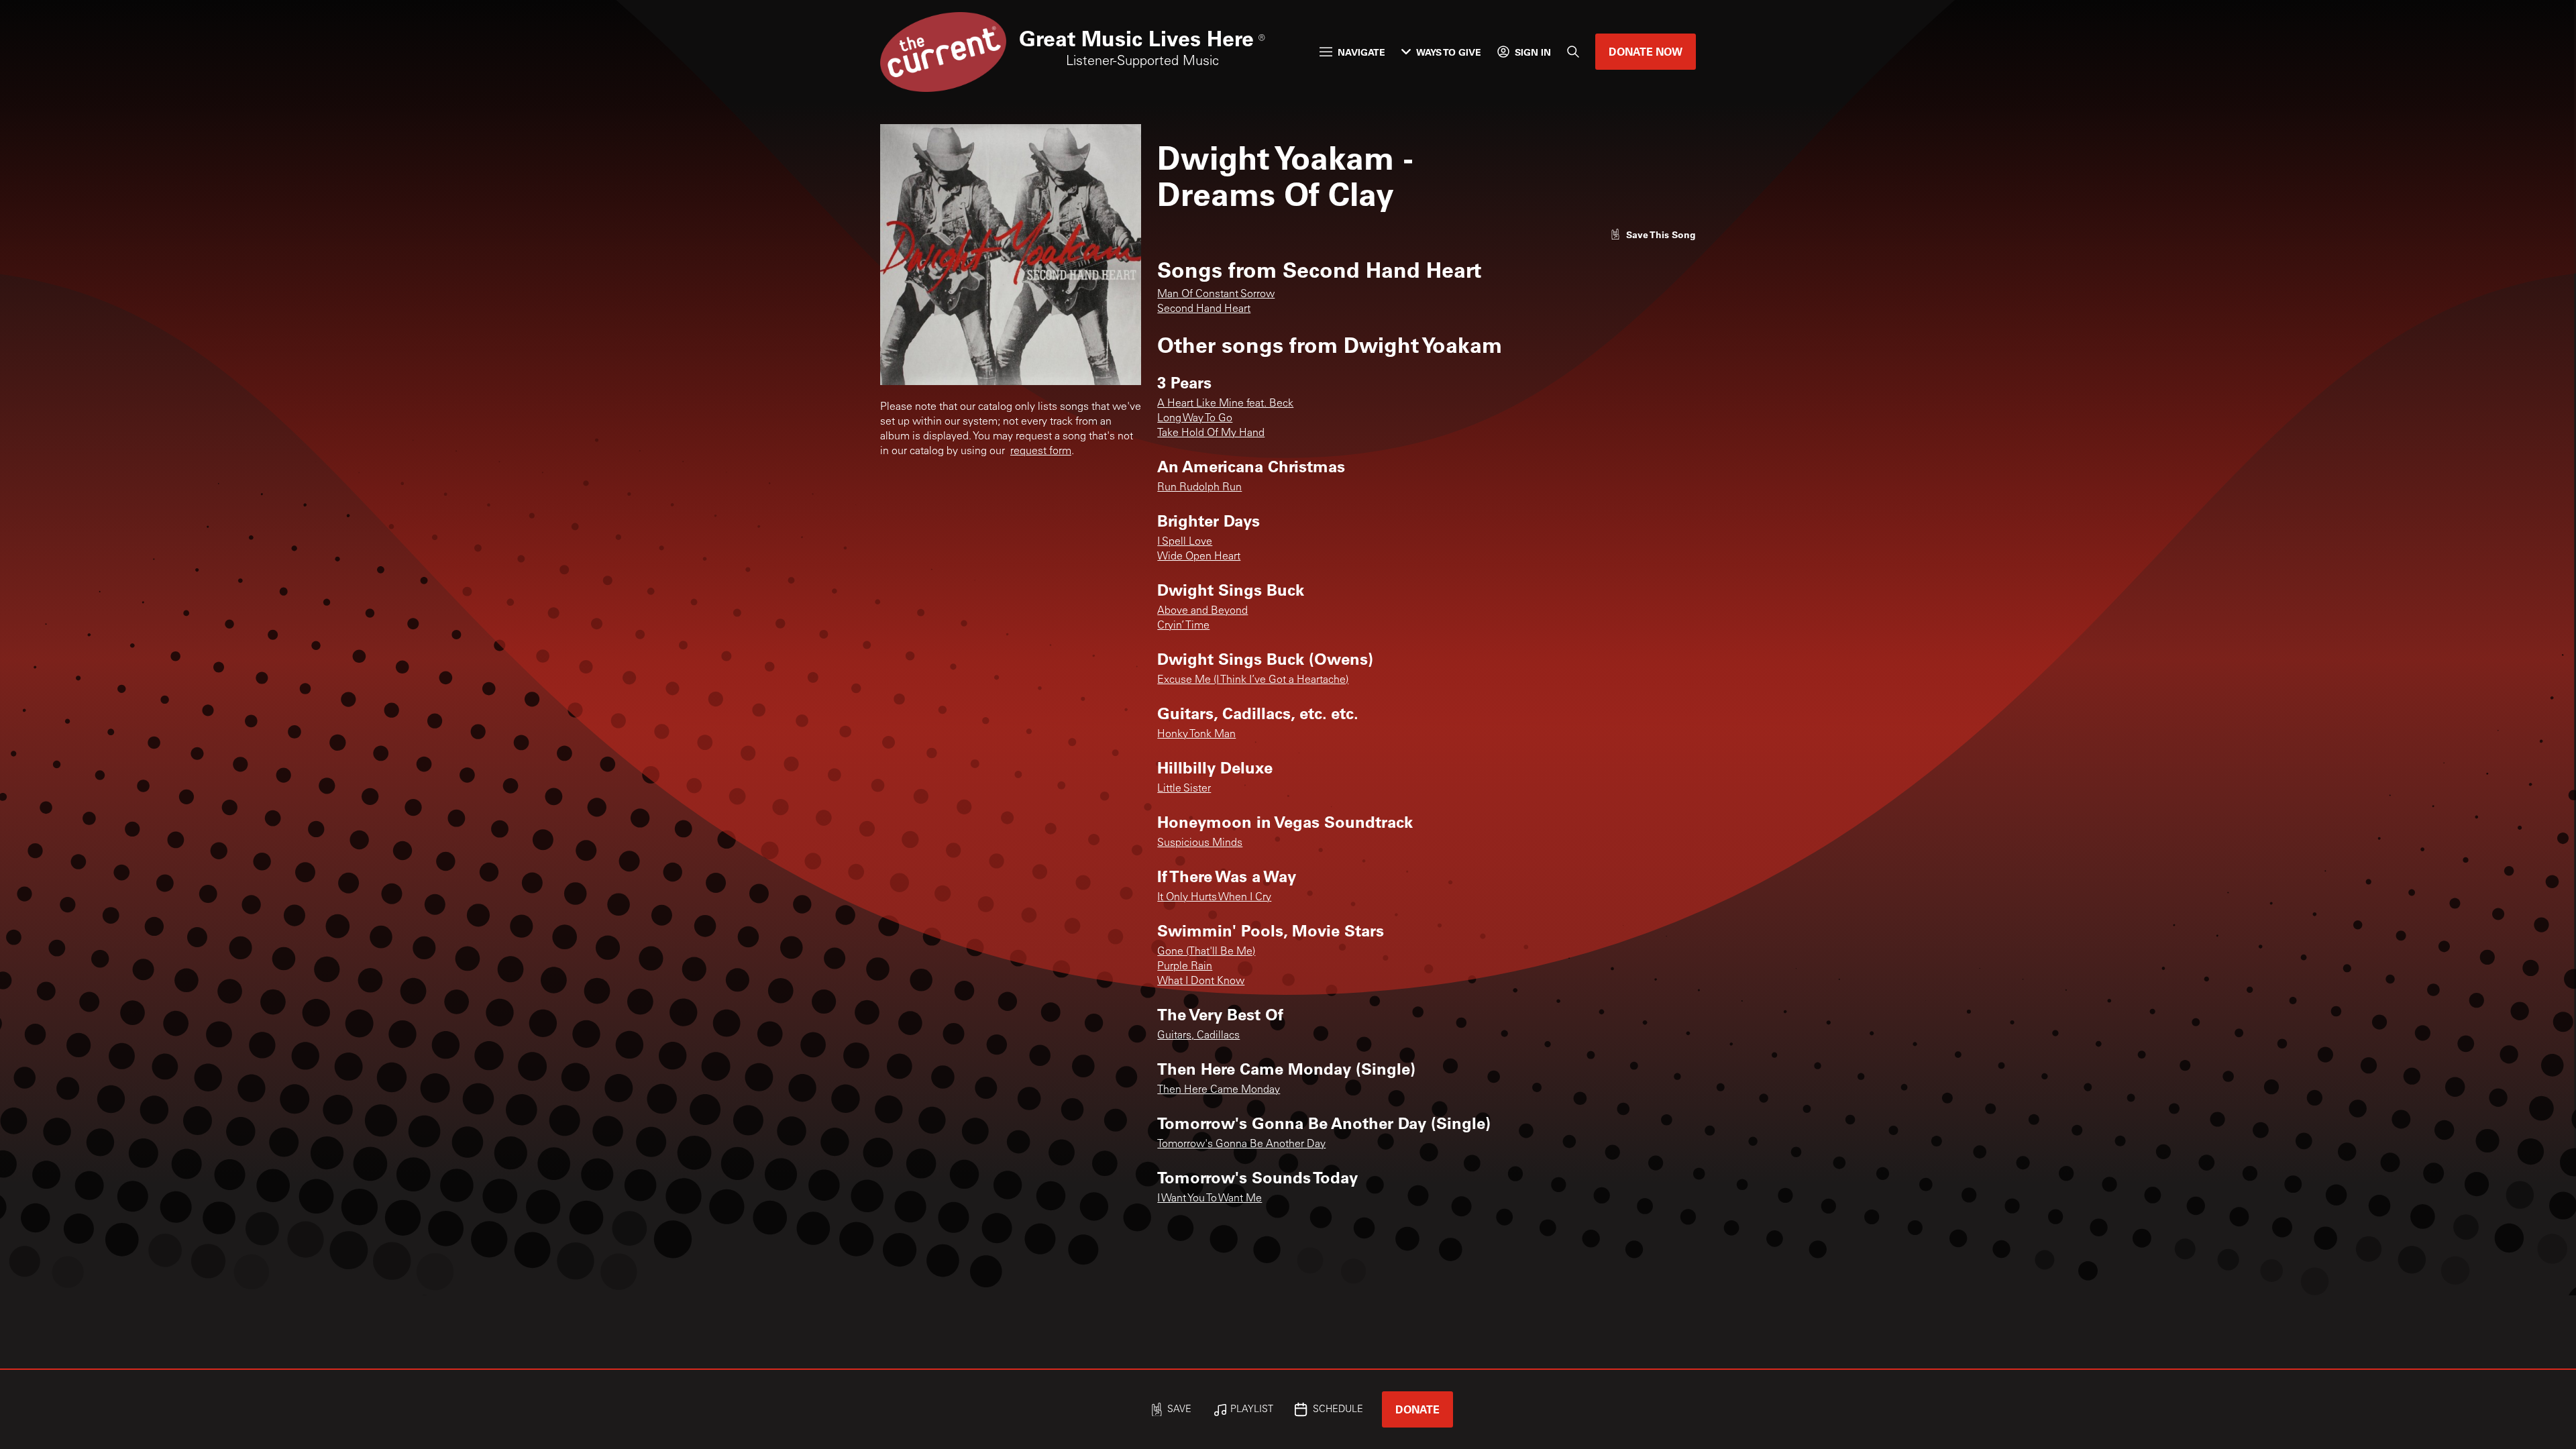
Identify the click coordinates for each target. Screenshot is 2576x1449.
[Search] (1573, 52)
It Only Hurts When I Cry (1214, 898)
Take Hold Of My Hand (1211, 433)
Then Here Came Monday (1219, 1090)
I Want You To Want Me (1210, 1199)
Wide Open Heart (1199, 557)
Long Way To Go (1195, 419)
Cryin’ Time (1183, 626)
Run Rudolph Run (1199, 488)
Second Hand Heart (1204, 309)
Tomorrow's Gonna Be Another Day (1241, 1144)
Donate (1417, 1409)
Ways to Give (1449, 52)
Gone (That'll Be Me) (1206, 952)
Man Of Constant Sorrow (1216, 294)
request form (1041, 451)
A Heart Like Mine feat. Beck (1225, 404)
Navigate (1361, 52)
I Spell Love (1185, 542)
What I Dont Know (1201, 981)
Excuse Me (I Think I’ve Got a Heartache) (1253, 680)
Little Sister (1184, 789)
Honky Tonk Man (1196, 735)
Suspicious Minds (1200, 843)
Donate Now (1646, 51)
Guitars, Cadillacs (1198, 1036)
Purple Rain (1185, 967)
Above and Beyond (1202, 611)
